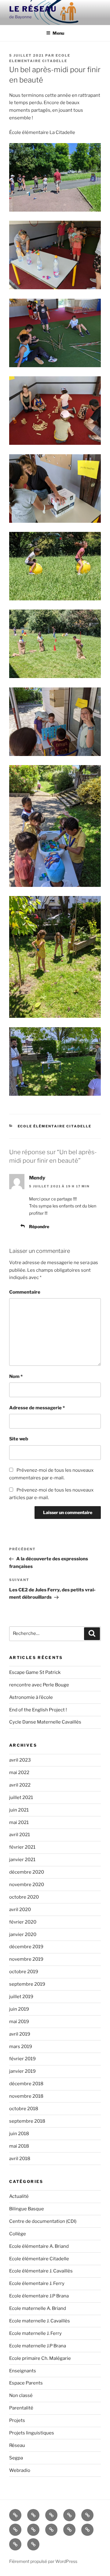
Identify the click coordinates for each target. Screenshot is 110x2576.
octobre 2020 (24, 1897)
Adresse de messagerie (37, 1408)
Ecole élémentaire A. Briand (39, 2246)
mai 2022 (19, 1773)
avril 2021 (20, 1835)
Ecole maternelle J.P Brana (38, 2346)
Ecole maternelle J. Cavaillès (40, 2321)
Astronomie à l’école (31, 1697)
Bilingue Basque (27, 2209)
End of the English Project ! (38, 1710)
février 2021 (22, 1847)
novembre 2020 (27, 1885)
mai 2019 (19, 2022)
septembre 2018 (27, 2121)
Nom (16, 1376)
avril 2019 (20, 2034)
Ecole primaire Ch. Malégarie (40, 2358)
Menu (58, 33)
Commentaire (25, 1292)
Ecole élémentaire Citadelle (55, 1126)
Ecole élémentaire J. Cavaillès (41, 2271)
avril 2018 (20, 2159)
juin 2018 (19, 2134)
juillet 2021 (21, 1798)
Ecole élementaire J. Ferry (37, 2283)
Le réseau (33, 9)
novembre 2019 (26, 1959)
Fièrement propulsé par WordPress (43, 2561)
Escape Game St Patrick (35, 1672)
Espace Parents (26, 2383)
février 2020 (23, 1922)
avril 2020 (20, 1910)
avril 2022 (20, 1785)
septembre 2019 (27, 1984)
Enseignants (23, 2371)
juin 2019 (19, 2009)
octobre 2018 (24, 2109)
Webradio (20, 2470)
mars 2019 (21, 2047)
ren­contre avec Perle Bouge (39, 1685)
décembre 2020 (27, 1872)
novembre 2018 (26, 2096)
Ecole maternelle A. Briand (38, 2308)
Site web (19, 1439)
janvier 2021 (22, 1860)
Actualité (19, 2196)
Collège (18, 2234)
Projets (17, 2420)
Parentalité (21, 2408)
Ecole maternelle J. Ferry (35, 2333)
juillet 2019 (21, 1997)
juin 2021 (19, 1810)
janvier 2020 (23, 1935)
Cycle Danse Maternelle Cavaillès (45, 1722)
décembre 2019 (26, 1947)
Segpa (16, 2458)
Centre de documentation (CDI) (43, 2221)
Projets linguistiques (32, 2433)
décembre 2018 (26, 2084)
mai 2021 (19, 1822)
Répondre (39, 1226)
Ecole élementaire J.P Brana (39, 2296)
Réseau (17, 2445)
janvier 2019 (22, 2071)
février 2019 (22, 2059)
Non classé (21, 2395)
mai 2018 (19, 2146)
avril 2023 (20, 1760)
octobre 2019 (24, 1972)
